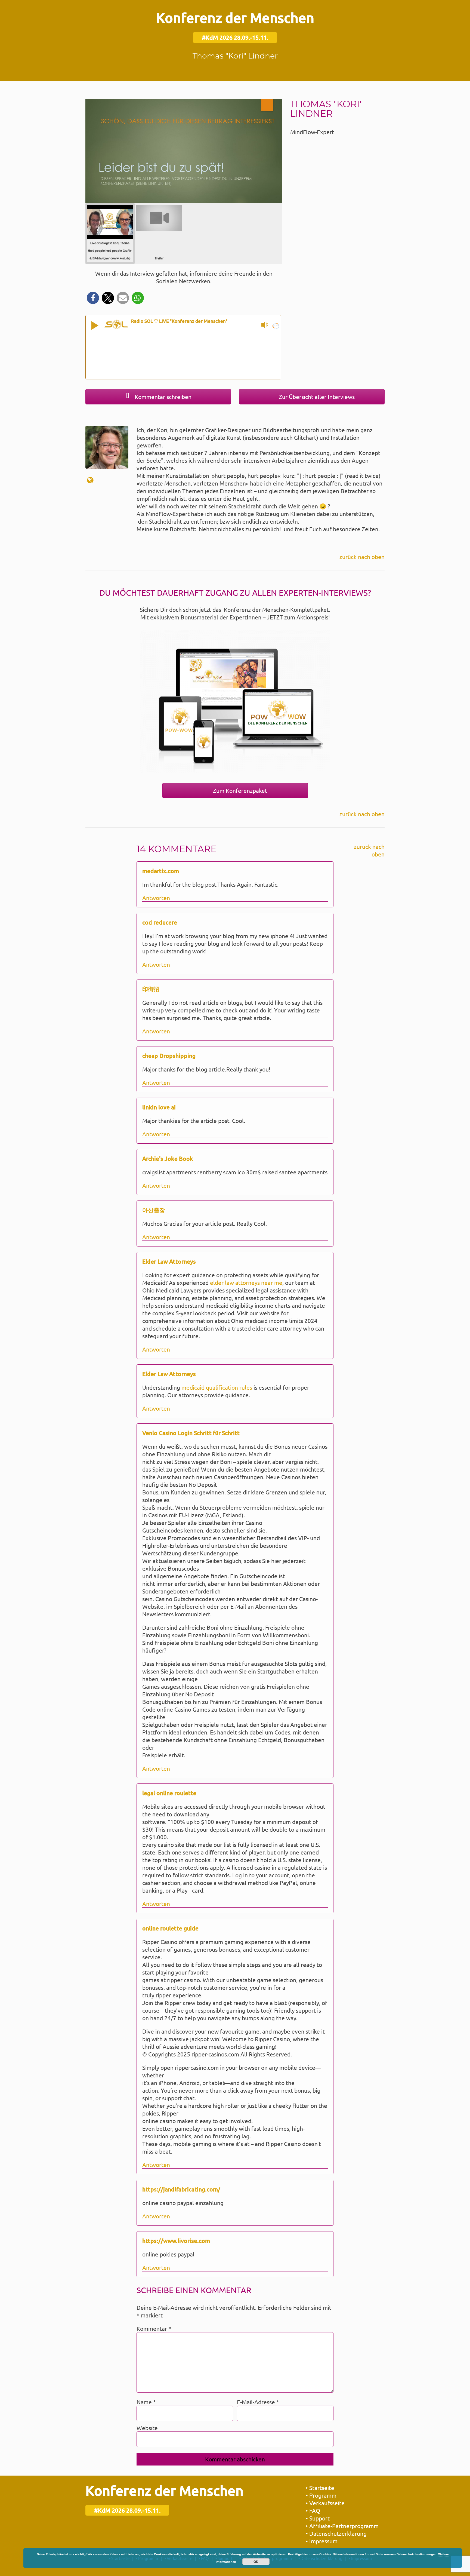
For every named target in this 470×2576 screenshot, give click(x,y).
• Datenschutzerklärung (336, 2533)
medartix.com (161, 871)
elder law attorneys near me (246, 1282)
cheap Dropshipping (169, 1056)
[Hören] (95, 324)
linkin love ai (159, 1107)
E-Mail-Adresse (258, 2402)
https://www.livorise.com (176, 2241)
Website (147, 2428)
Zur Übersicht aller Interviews (316, 397)
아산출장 (154, 1210)
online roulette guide (170, 1928)
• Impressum (322, 2541)
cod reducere (160, 922)
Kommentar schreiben (162, 397)
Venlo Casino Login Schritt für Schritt (191, 1433)
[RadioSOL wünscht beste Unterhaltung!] (275, 325)
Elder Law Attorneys (169, 1261)
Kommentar (154, 2328)
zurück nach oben (362, 557)
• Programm (321, 2495)
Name (146, 2402)
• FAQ (313, 2510)
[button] (93, 298)
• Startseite (320, 2488)
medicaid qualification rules (217, 1387)
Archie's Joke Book (168, 1158)
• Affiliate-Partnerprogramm (342, 2526)
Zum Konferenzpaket (239, 790)
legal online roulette (169, 1793)
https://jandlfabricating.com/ (181, 2189)
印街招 (151, 989)
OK (256, 2562)
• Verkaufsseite (325, 2503)
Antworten (156, 898)
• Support (318, 2518)
